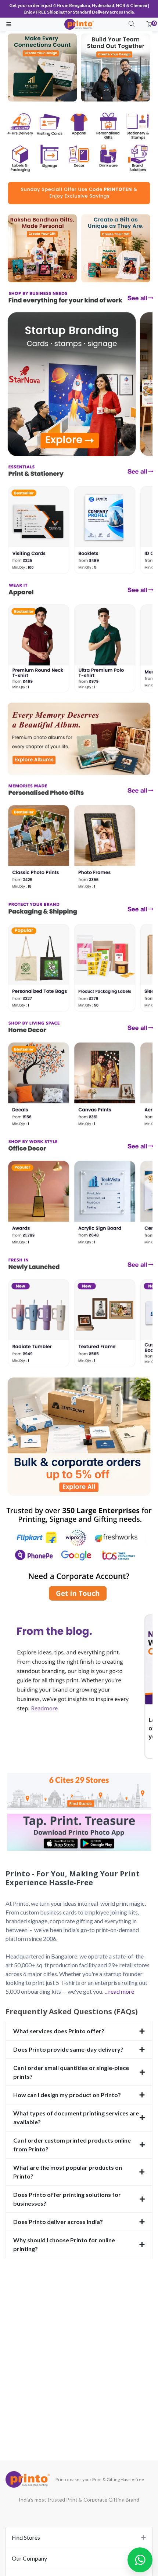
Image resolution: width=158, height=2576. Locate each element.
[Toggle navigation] (9, 24)
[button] (149, 24)
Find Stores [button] (26, 2537)
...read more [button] (120, 1991)
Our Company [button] (29, 2558)
